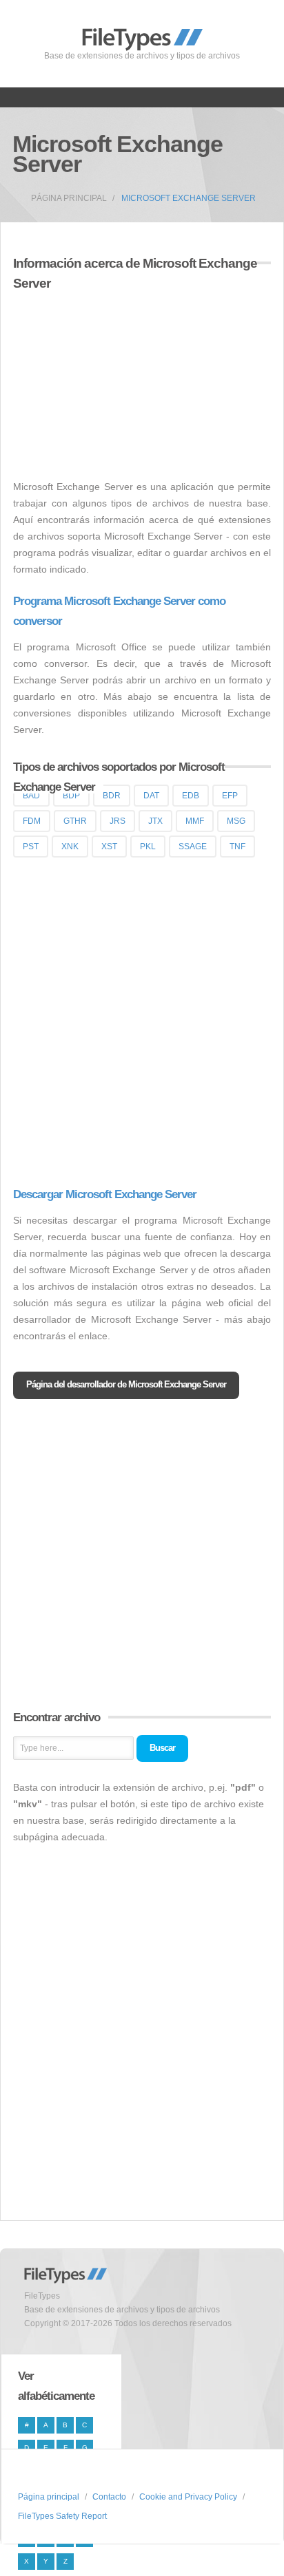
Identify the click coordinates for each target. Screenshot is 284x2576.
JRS (118, 821)
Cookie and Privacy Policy (188, 2497)
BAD (31, 796)
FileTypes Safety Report (62, 2516)
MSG (236, 821)
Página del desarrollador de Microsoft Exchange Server (126, 1384)
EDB (191, 796)
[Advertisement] (129, 377)
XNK (70, 847)
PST (31, 847)
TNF (237, 847)
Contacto (109, 2497)
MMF (195, 821)
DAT (151, 796)
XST (109, 847)
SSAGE (193, 847)
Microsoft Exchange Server (189, 198)
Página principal (69, 198)
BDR (112, 796)
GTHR (75, 821)
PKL (148, 847)
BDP (71, 796)
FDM (32, 821)
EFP (230, 796)
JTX (155, 821)
